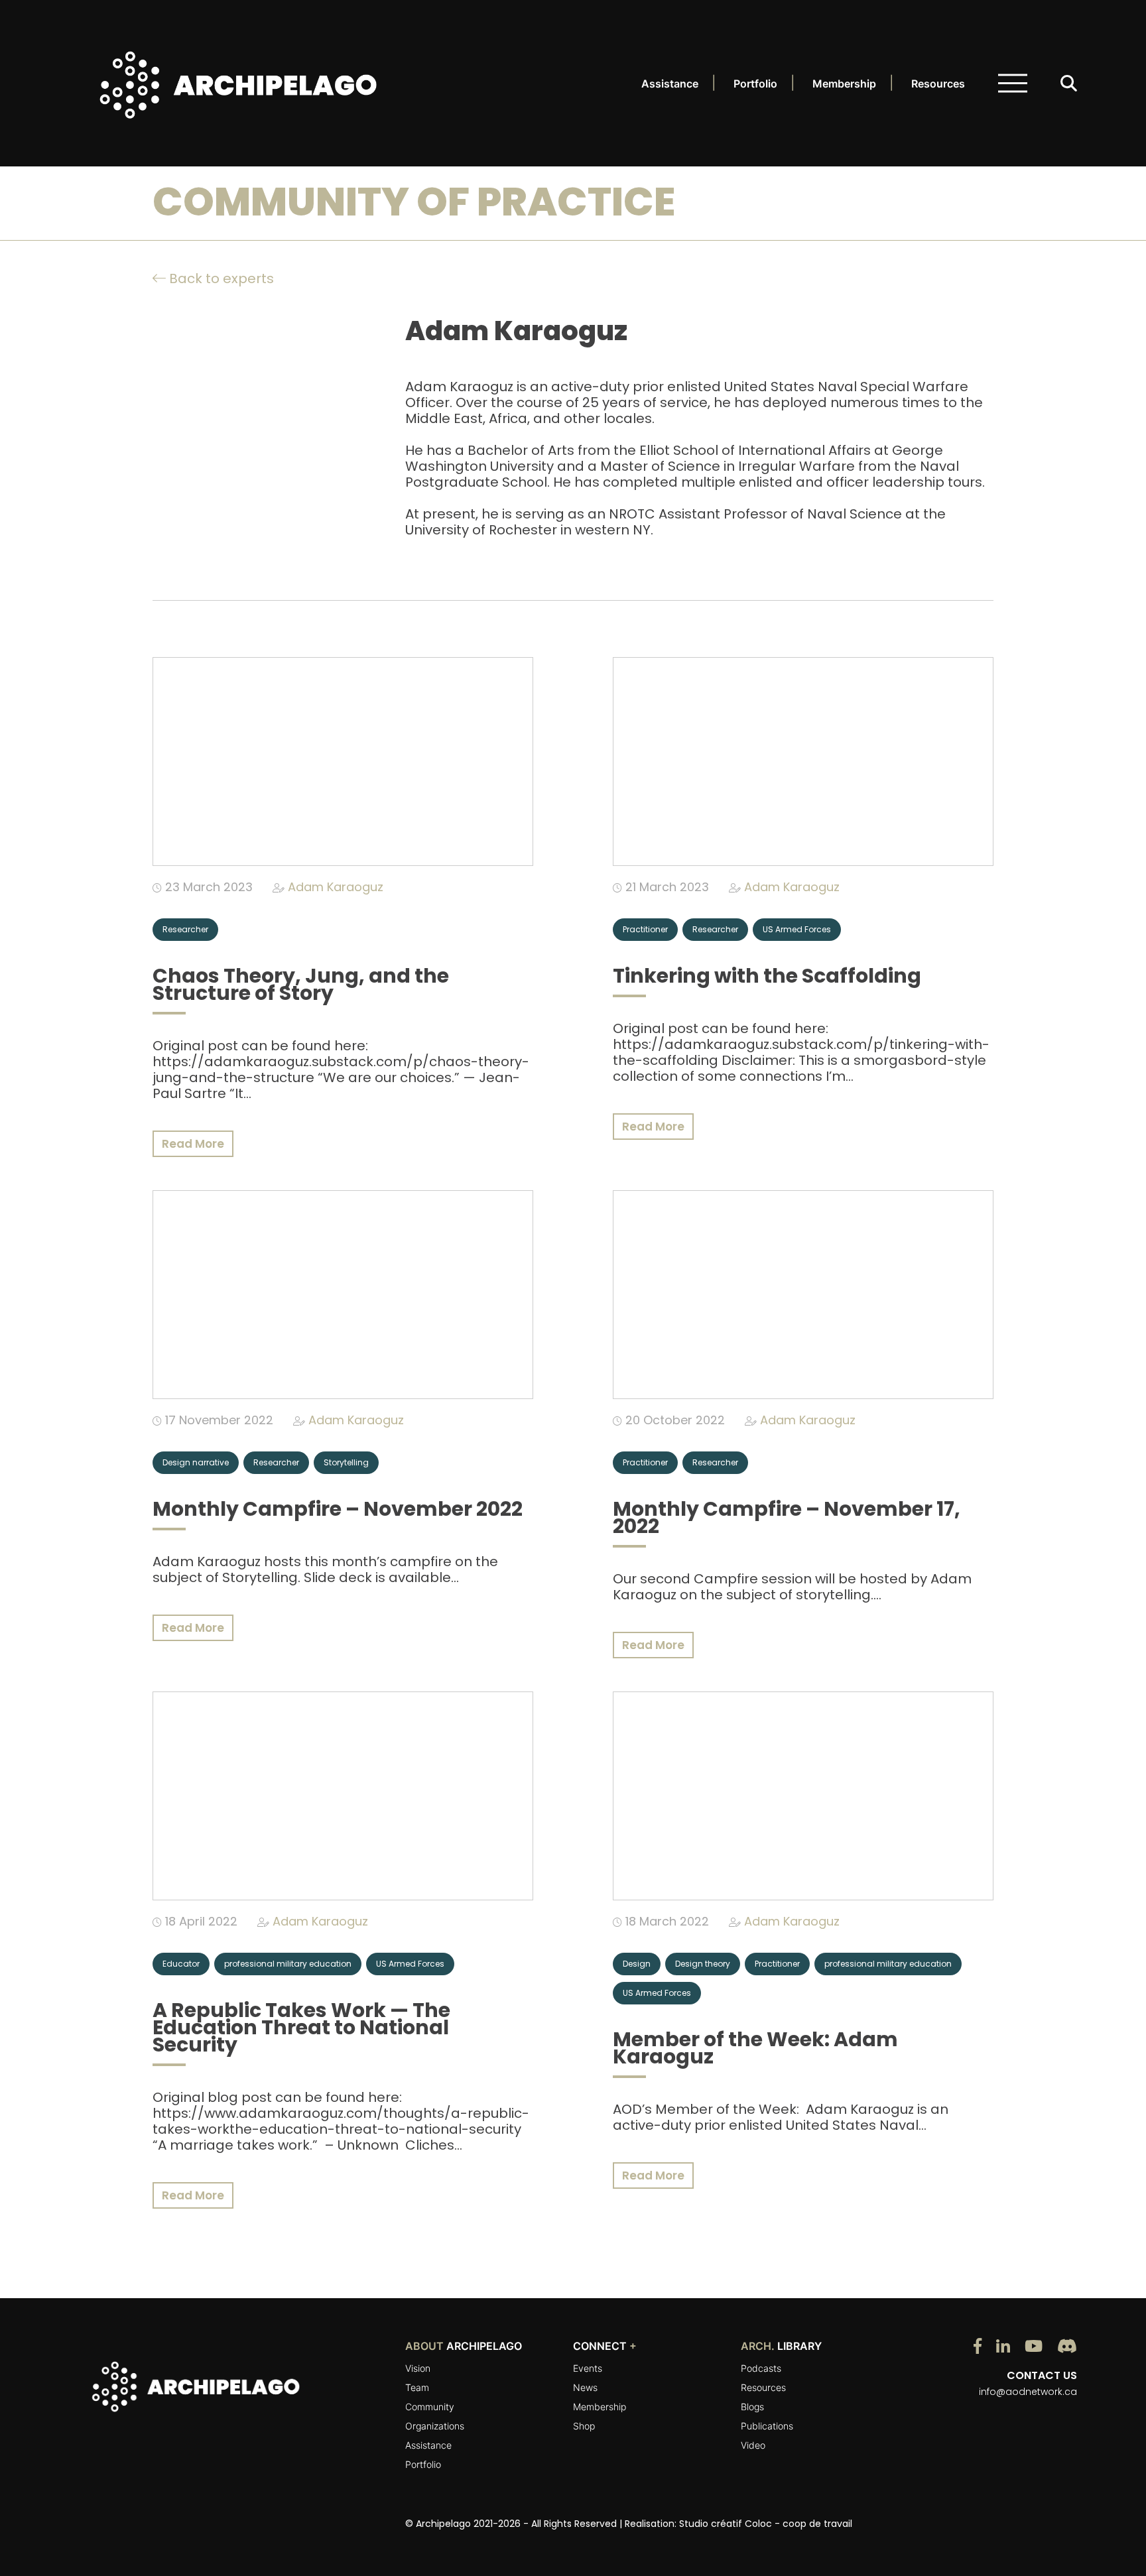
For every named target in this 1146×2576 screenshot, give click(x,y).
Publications (767, 2426)
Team (417, 2387)
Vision (418, 2368)
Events (588, 2368)
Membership (844, 84)
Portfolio (755, 84)
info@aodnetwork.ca (1028, 2392)
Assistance (670, 84)
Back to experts (220, 278)
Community (430, 2407)
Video (753, 2445)
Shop (584, 2426)
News (585, 2387)
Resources (938, 84)
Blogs (752, 2407)
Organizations (435, 2426)
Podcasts (761, 2368)
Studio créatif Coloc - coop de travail (766, 2524)
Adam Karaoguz (336, 887)
